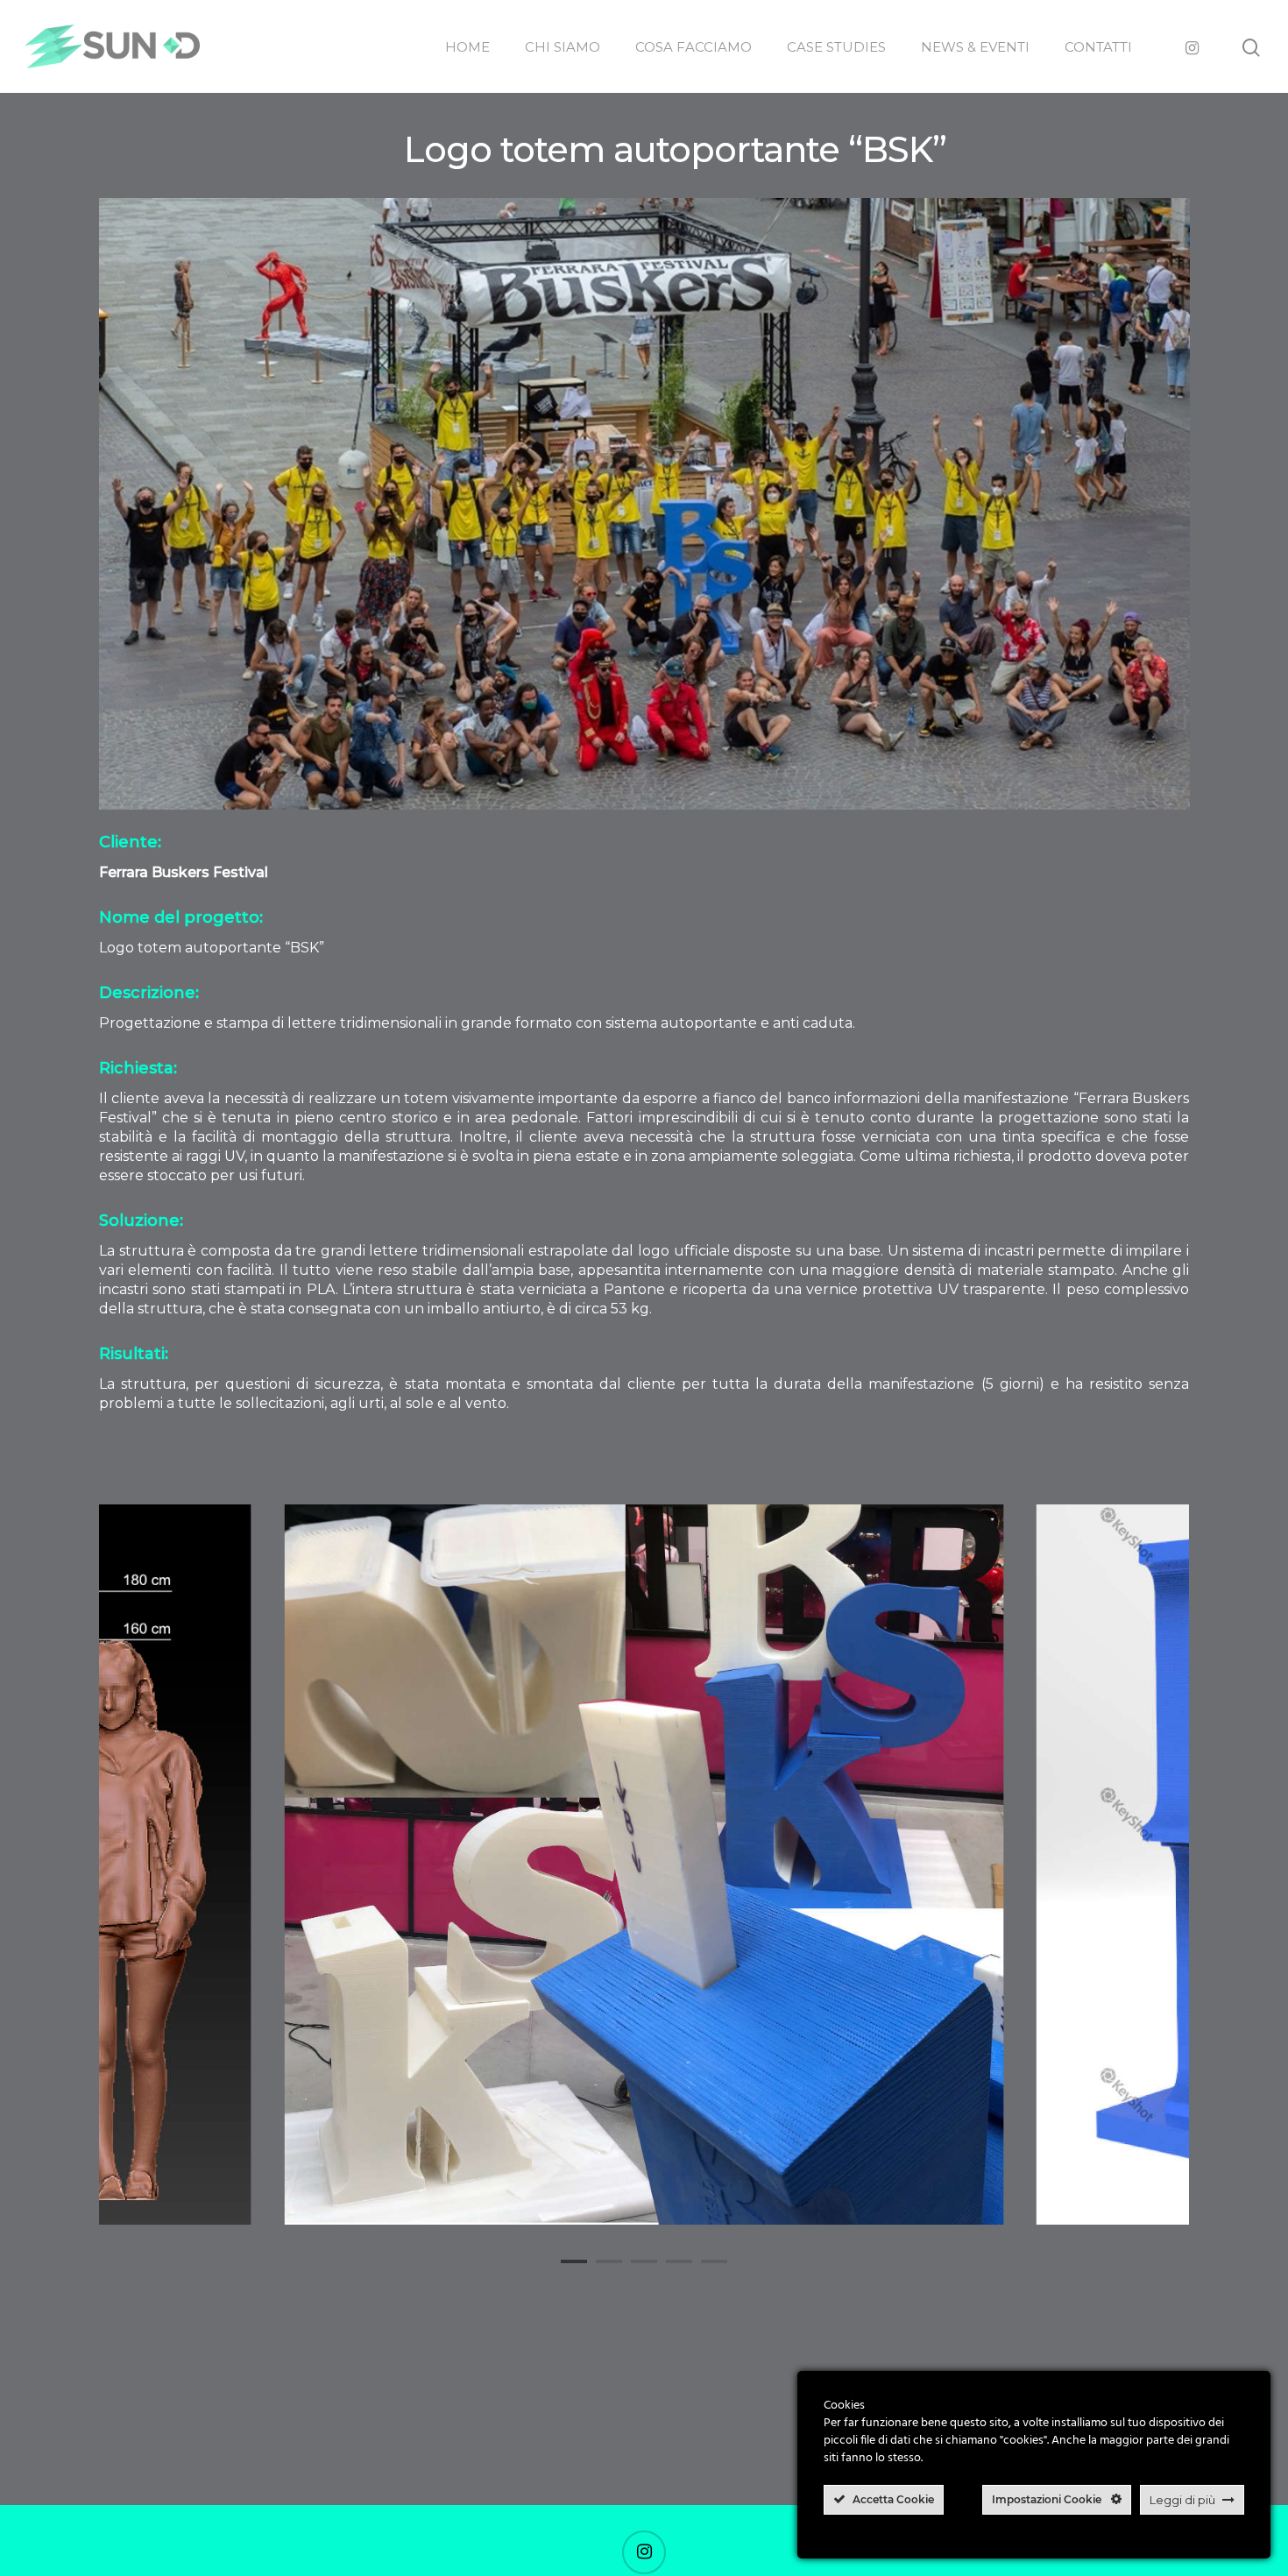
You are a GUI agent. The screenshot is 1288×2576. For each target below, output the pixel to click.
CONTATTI (1098, 47)
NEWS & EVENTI (975, 47)
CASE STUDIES (836, 47)
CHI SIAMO (563, 47)
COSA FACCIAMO (694, 47)
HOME (467, 47)
